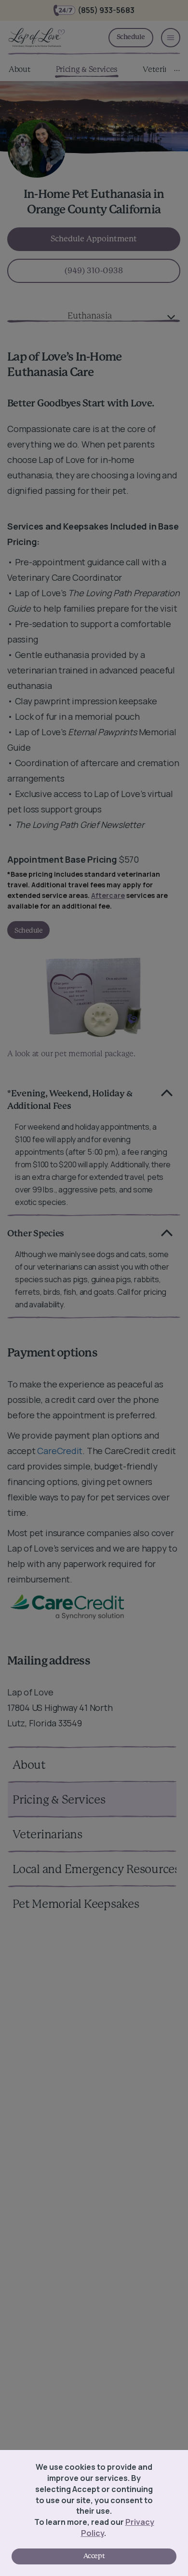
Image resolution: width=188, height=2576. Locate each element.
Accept (94, 2556)
